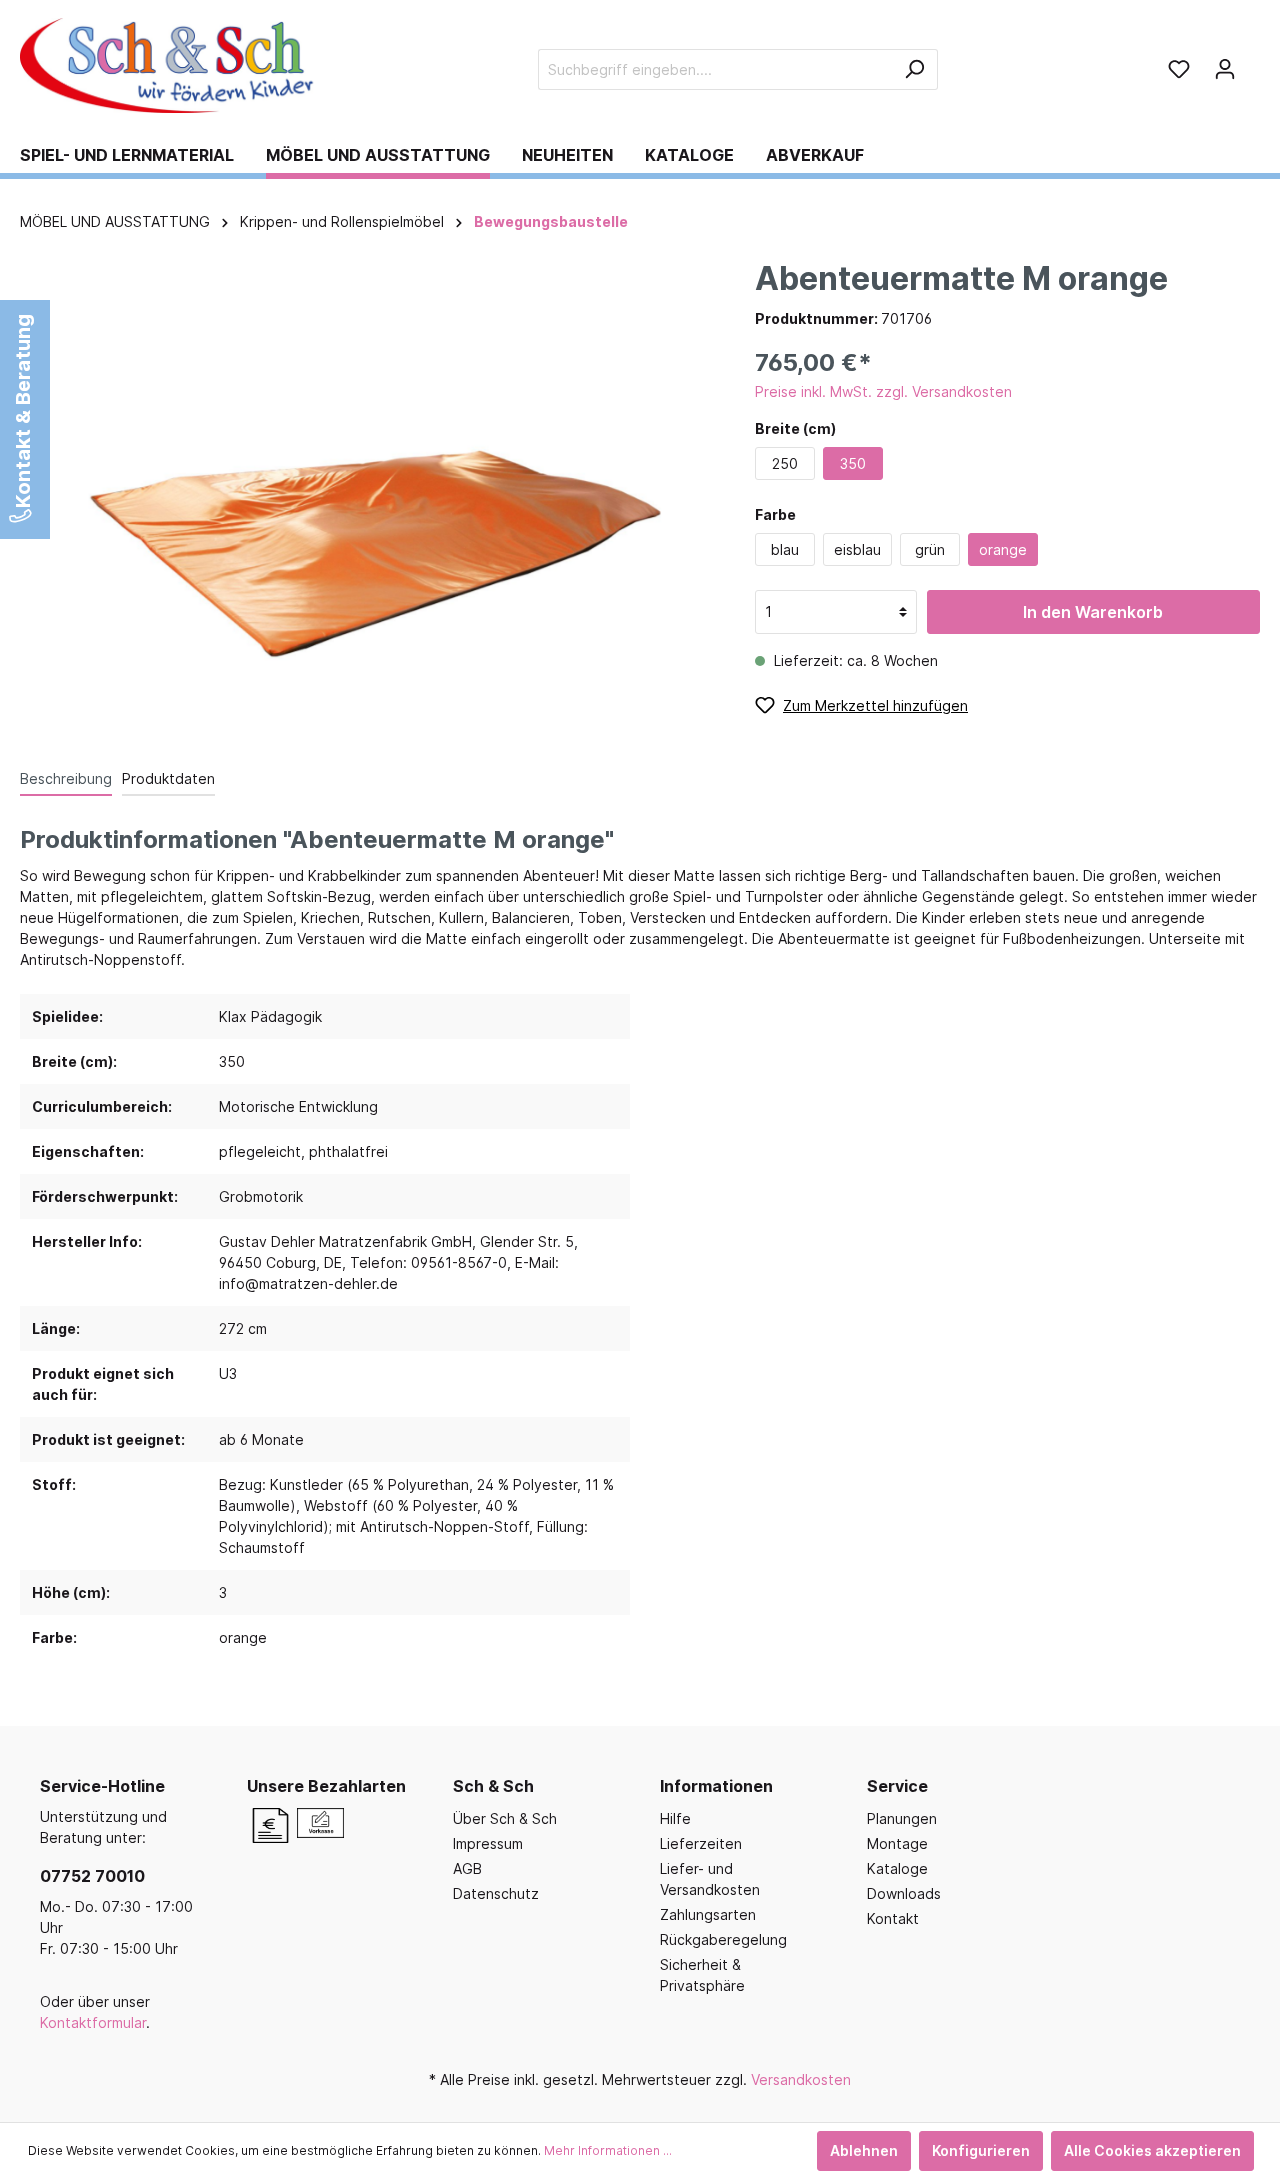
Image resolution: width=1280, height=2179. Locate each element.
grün (930, 549)
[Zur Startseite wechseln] (170, 65)
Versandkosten (801, 2079)
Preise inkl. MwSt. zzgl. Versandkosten (883, 391)
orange (1003, 549)
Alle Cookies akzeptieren (1152, 2150)
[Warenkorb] (1254, 62)
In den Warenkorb (1093, 612)
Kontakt (893, 1918)
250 (785, 463)
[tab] (66, 778)
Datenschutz (496, 1893)
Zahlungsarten (708, 1914)
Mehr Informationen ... (608, 2150)
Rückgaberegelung (723, 1939)
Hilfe (675, 1818)
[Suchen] (914, 69)
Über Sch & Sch (505, 1818)
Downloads (904, 1893)
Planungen (902, 1818)
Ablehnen (864, 2150)
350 (853, 463)
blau (785, 549)
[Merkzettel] (1179, 69)
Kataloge (897, 1868)
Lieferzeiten (701, 1843)
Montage (897, 1843)
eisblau (857, 549)
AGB (467, 1868)
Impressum (488, 1843)
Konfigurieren (981, 2150)
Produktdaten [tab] (168, 778)
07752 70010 (92, 1876)
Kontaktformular (93, 2022)
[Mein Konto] (1225, 69)
